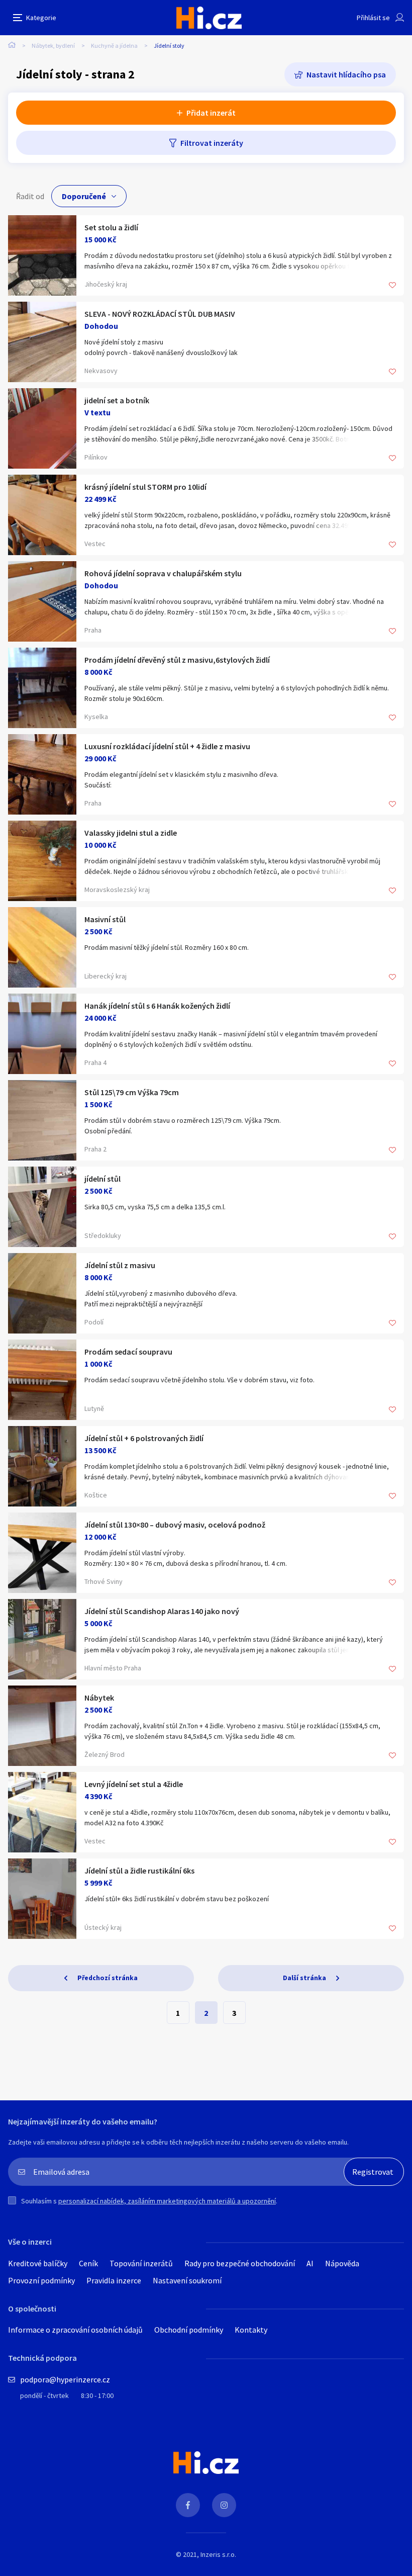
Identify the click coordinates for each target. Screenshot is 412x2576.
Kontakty (251, 2330)
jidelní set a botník (117, 400)
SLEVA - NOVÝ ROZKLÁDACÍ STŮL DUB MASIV (160, 314)
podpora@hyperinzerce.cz (65, 2379)
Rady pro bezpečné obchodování (240, 2263)
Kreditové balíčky (38, 2263)
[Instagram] (224, 2505)
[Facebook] (188, 2505)
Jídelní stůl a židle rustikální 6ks (139, 1871)
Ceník (88, 2263)
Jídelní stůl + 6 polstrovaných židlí (144, 1438)
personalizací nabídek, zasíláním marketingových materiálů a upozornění (167, 2201)
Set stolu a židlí (111, 227)
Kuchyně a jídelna (114, 46)
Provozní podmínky (41, 2280)
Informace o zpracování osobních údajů (75, 2330)
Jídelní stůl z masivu (120, 1265)
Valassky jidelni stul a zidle (131, 833)
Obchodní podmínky (189, 2330)
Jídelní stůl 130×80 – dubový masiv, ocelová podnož (175, 1525)
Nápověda (342, 2263)
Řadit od (30, 196)
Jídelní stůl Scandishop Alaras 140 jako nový (162, 1611)
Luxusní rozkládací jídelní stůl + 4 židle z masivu (167, 746)
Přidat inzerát (211, 113)
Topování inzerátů (141, 2263)
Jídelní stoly (169, 46)
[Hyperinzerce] (209, 18)
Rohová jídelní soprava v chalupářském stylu (163, 573)
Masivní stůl (105, 919)
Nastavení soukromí (187, 2280)
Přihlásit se (373, 18)
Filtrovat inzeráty (212, 143)
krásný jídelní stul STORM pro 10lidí (145, 487)
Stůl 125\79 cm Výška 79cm (132, 1092)
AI (310, 2263)
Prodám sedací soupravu (128, 1352)
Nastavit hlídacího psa (346, 74)
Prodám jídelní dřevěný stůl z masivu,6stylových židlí (177, 660)
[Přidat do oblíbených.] (392, 286)
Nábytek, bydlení (53, 46)
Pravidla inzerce (114, 2280)
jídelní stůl (102, 1179)
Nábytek (99, 1698)
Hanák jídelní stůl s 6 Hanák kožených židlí (157, 1006)
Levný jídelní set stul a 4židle (134, 1784)
